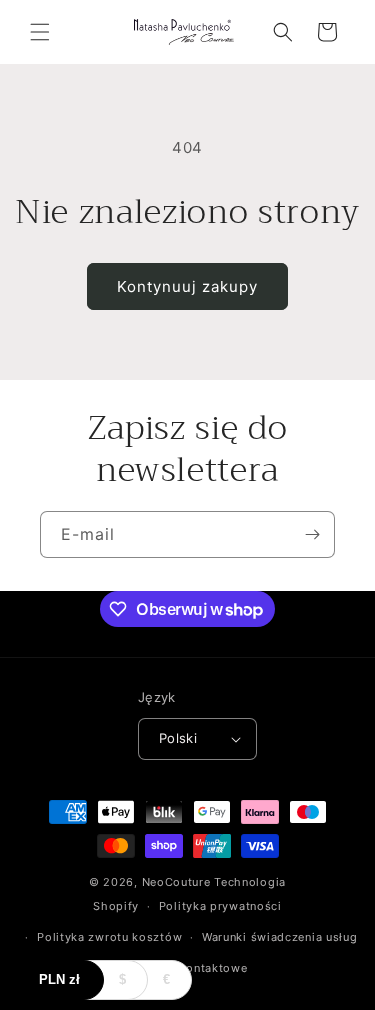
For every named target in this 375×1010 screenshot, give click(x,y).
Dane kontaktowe (197, 968)
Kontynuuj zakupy (187, 286)
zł (59, 979)
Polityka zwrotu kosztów (109, 937)
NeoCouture (176, 882)
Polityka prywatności (220, 906)
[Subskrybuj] (312, 534)
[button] (40, 32)
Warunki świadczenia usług (280, 937)
